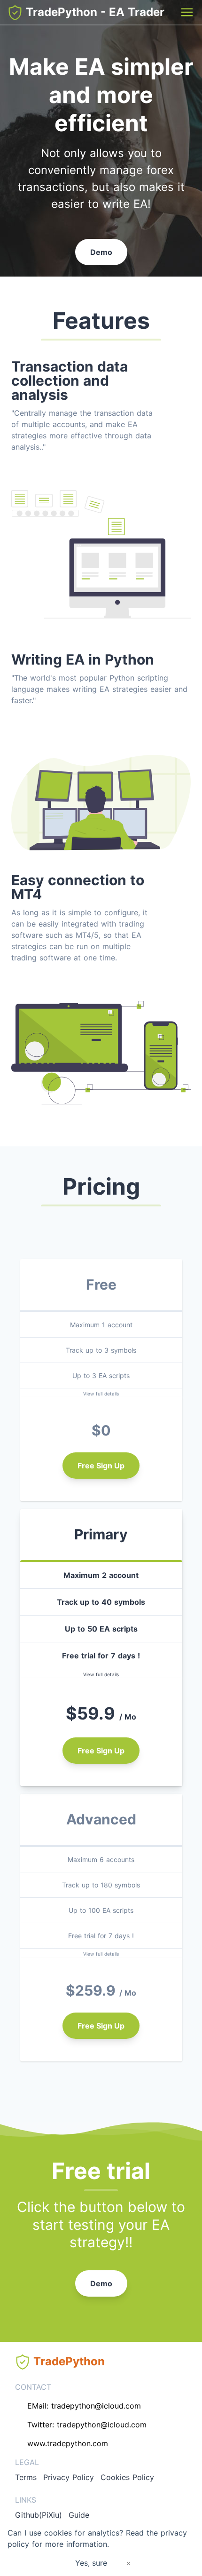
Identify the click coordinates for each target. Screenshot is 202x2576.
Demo (101, 252)
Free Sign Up (101, 1466)
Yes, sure (91, 2563)
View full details (101, 1394)
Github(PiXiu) (39, 2515)
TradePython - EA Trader (93, 12)
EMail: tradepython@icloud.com (84, 2406)
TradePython (67, 2361)
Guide (79, 2515)
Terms (26, 2477)
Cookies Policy (127, 2477)
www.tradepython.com (68, 2443)
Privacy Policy (69, 2477)
